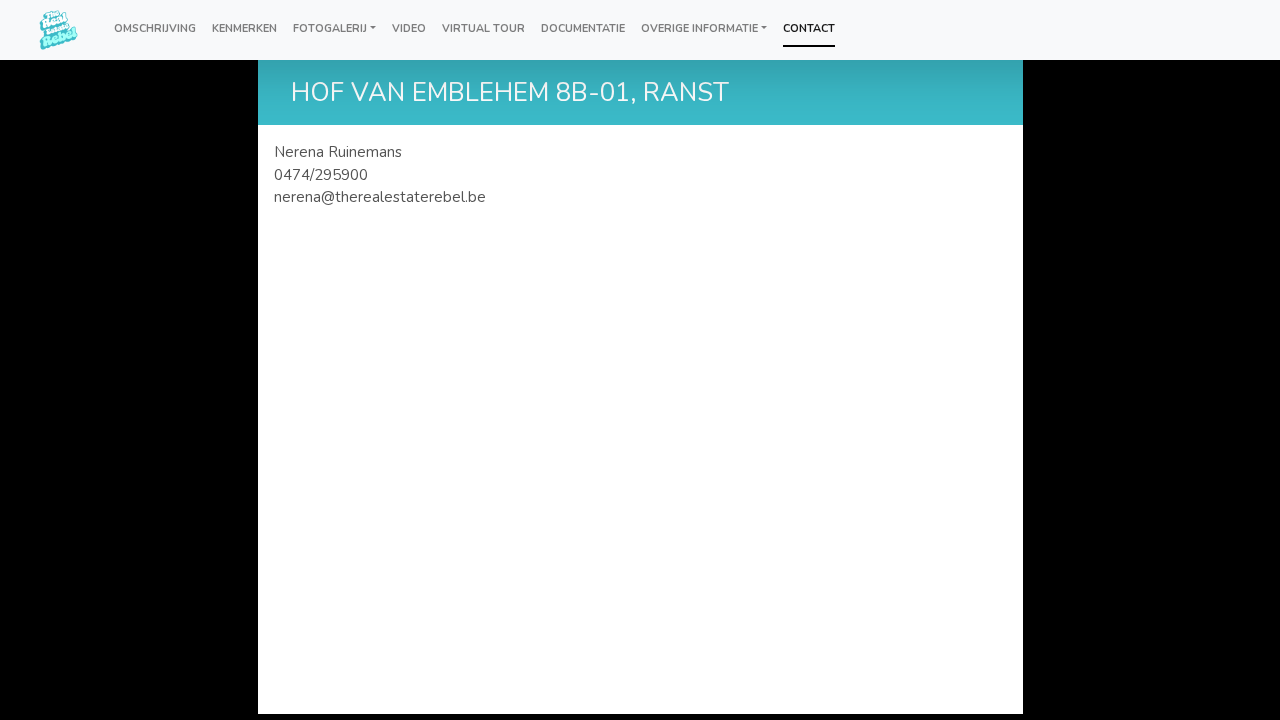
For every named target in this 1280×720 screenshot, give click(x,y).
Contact (809, 28)
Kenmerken (244, 28)
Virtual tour (483, 28)
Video (409, 28)
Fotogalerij (330, 28)
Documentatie (583, 28)
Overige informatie (699, 28)
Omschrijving (155, 28)
